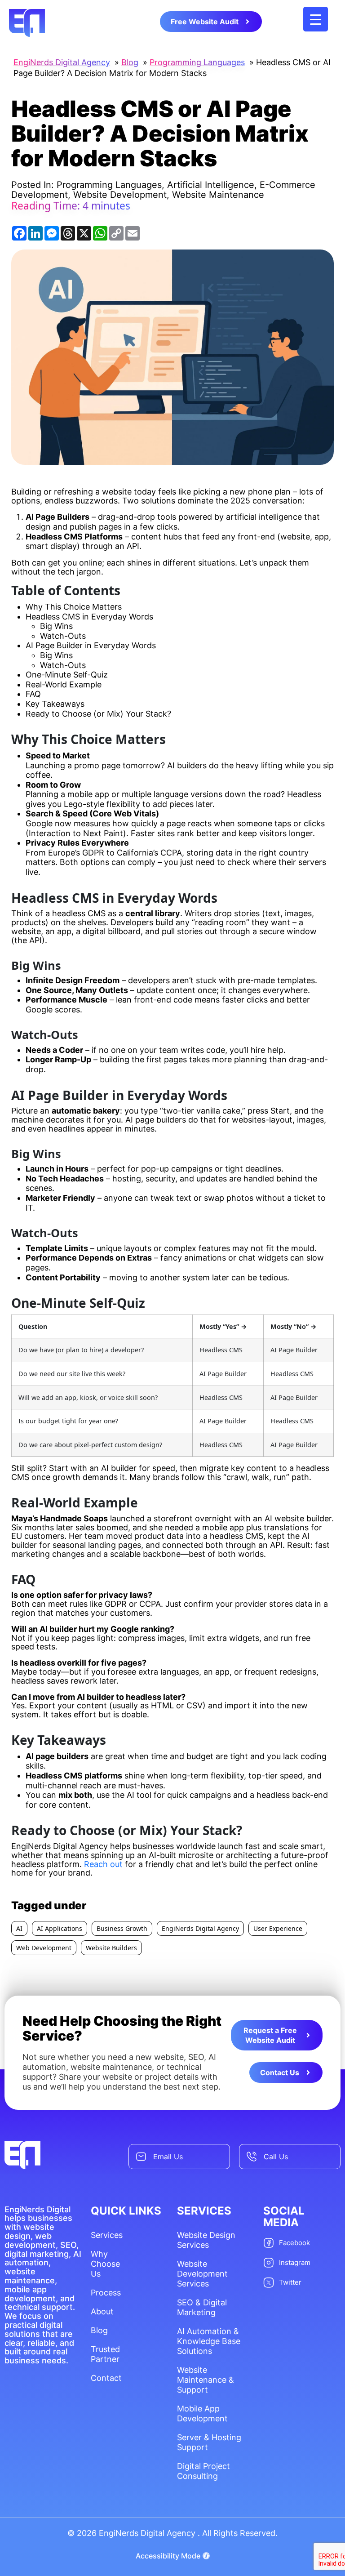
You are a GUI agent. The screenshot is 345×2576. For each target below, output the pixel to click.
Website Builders (111, 1948)
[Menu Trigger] (316, 19)
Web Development (44, 1948)
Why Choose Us (105, 2264)
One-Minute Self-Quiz (67, 675)
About (102, 2311)
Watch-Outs (63, 636)
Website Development (120, 195)
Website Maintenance (218, 195)
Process (106, 2293)
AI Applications (60, 1928)
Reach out (103, 1864)
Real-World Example (64, 684)
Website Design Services (206, 2240)
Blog (99, 2330)
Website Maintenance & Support (206, 2380)
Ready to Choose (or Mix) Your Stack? (98, 714)
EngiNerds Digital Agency (200, 1928)
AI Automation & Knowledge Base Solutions (209, 2341)
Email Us (168, 2157)
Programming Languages (109, 185)
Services (106, 2235)
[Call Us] (252, 2157)
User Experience (278, 1928)
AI (19, 1928)
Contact (106, 2378)
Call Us (276, 2157)
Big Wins (56, 626)
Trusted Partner (105, 2354)
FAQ (33, 694)
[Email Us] (141, 2157)
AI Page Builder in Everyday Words (91, 645)
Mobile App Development (202, 2413)
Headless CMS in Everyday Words (89, 617)
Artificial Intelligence (211, 185)
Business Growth (122, 1928)
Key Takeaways (55, 704)
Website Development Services (202, 2274)
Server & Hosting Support (209, 2442)
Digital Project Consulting (203, 2471)
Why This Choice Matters (74, 607)
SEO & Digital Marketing (202, 2307)
